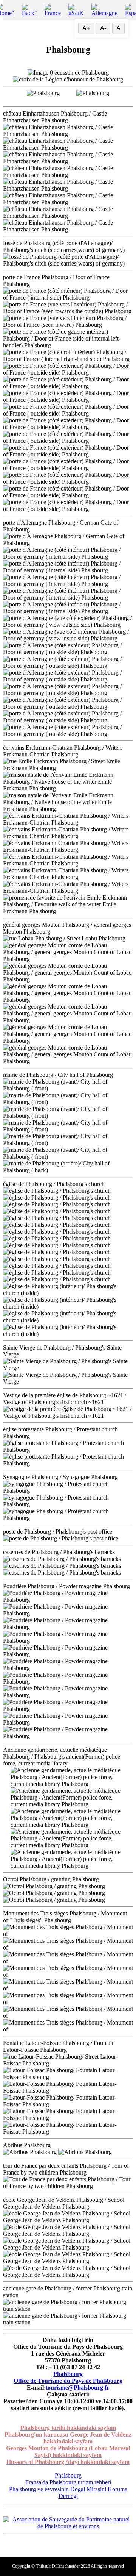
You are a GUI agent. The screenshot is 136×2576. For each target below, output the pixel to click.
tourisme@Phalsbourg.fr (77, 2388)
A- (103, 28)
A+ (86, 28)
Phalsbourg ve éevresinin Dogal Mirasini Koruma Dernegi (68, 2492)
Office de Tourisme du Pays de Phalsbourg (68, 2381)
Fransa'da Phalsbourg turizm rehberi (68, 2482)
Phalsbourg (68, 2374)
